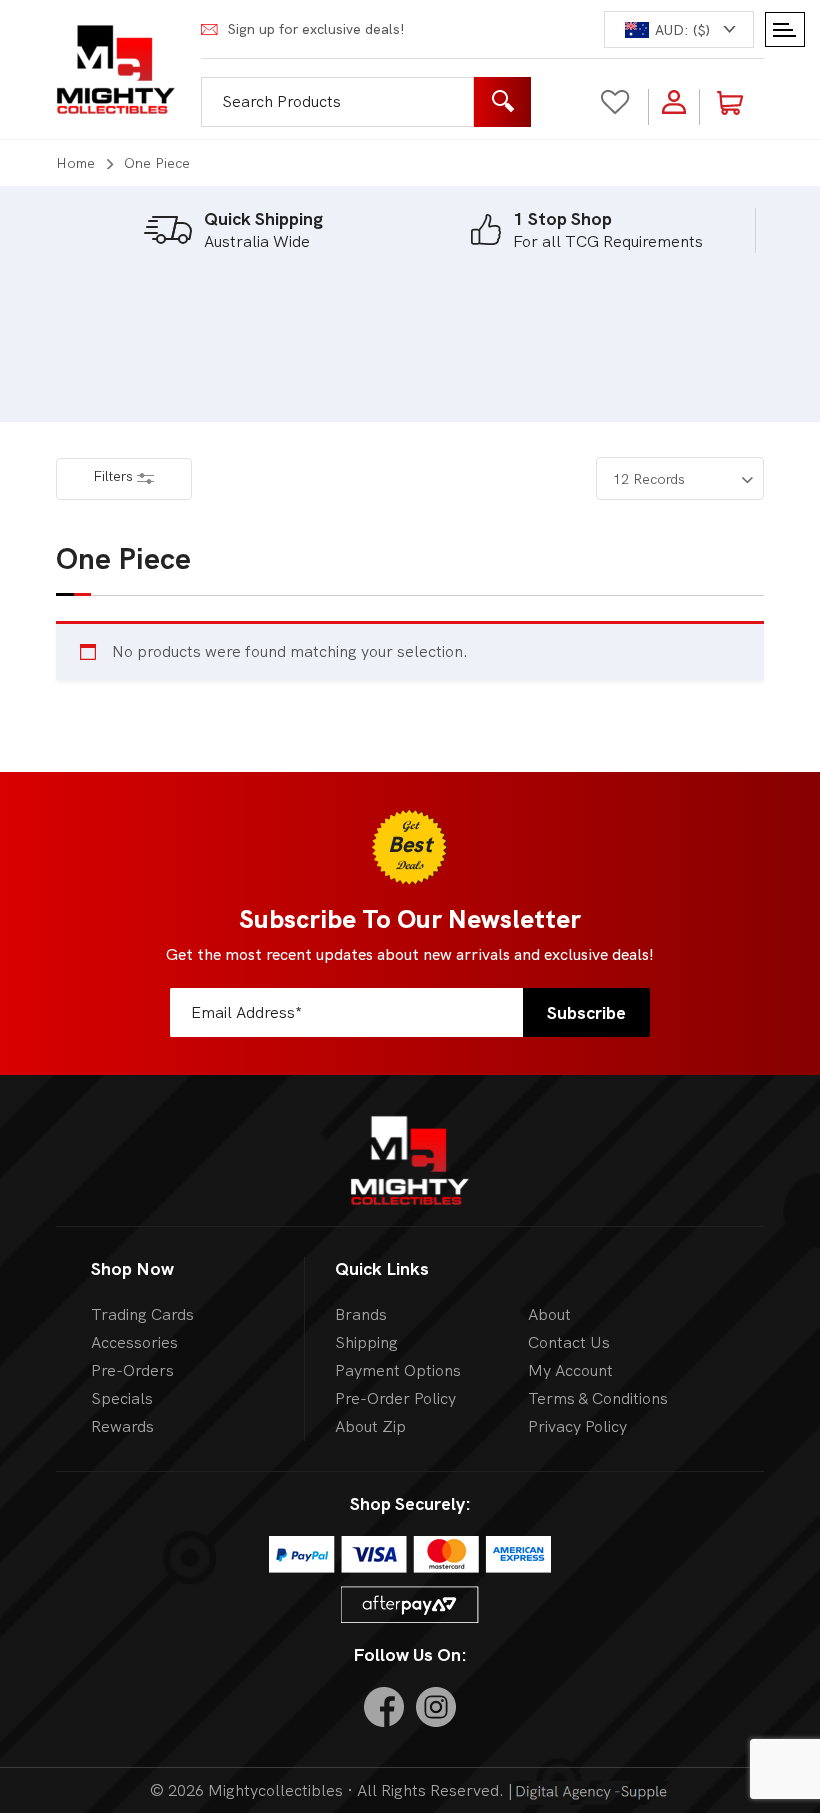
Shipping (366, 1342)
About (549, 1314)
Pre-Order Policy (395, 1398)
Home (75, 163)
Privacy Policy (577, 1426)
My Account (570, 1370)
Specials (122, 1398)
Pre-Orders (132, 1370)
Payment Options (398, 1370)
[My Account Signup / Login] (674, 101)
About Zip (370, 1426)
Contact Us (569, 1342)
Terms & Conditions (598, 1398)
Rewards (122, 1426)
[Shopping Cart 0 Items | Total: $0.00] (741, 101)
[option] (233, 230)
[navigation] (679, 29)
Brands (361, 1314)
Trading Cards (142, 1314)
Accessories (134, 1342)
